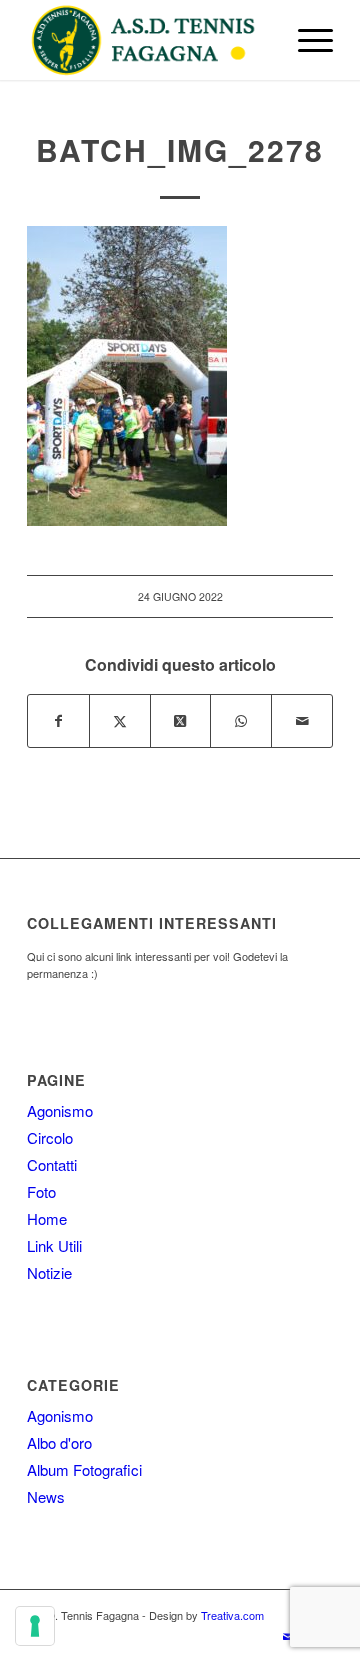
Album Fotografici (84, 1469)
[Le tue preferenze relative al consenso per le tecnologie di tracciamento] (35, 1626)
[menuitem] (305, 40)
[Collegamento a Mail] (288, 1636)
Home (47, 1218)
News (46, 1496)
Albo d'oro (59, 1442)
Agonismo (60, 1110)
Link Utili (54, 1245)
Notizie (49, 1272)
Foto (41, 1191)
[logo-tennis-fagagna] (149, 40)
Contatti (52, 1164)
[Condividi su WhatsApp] (241, 721)
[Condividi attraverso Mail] (302, 721)
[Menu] (305, 40)
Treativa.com (232, 1615)
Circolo (50, 1137)
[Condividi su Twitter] (120, 721)
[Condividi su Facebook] (58, 721)
